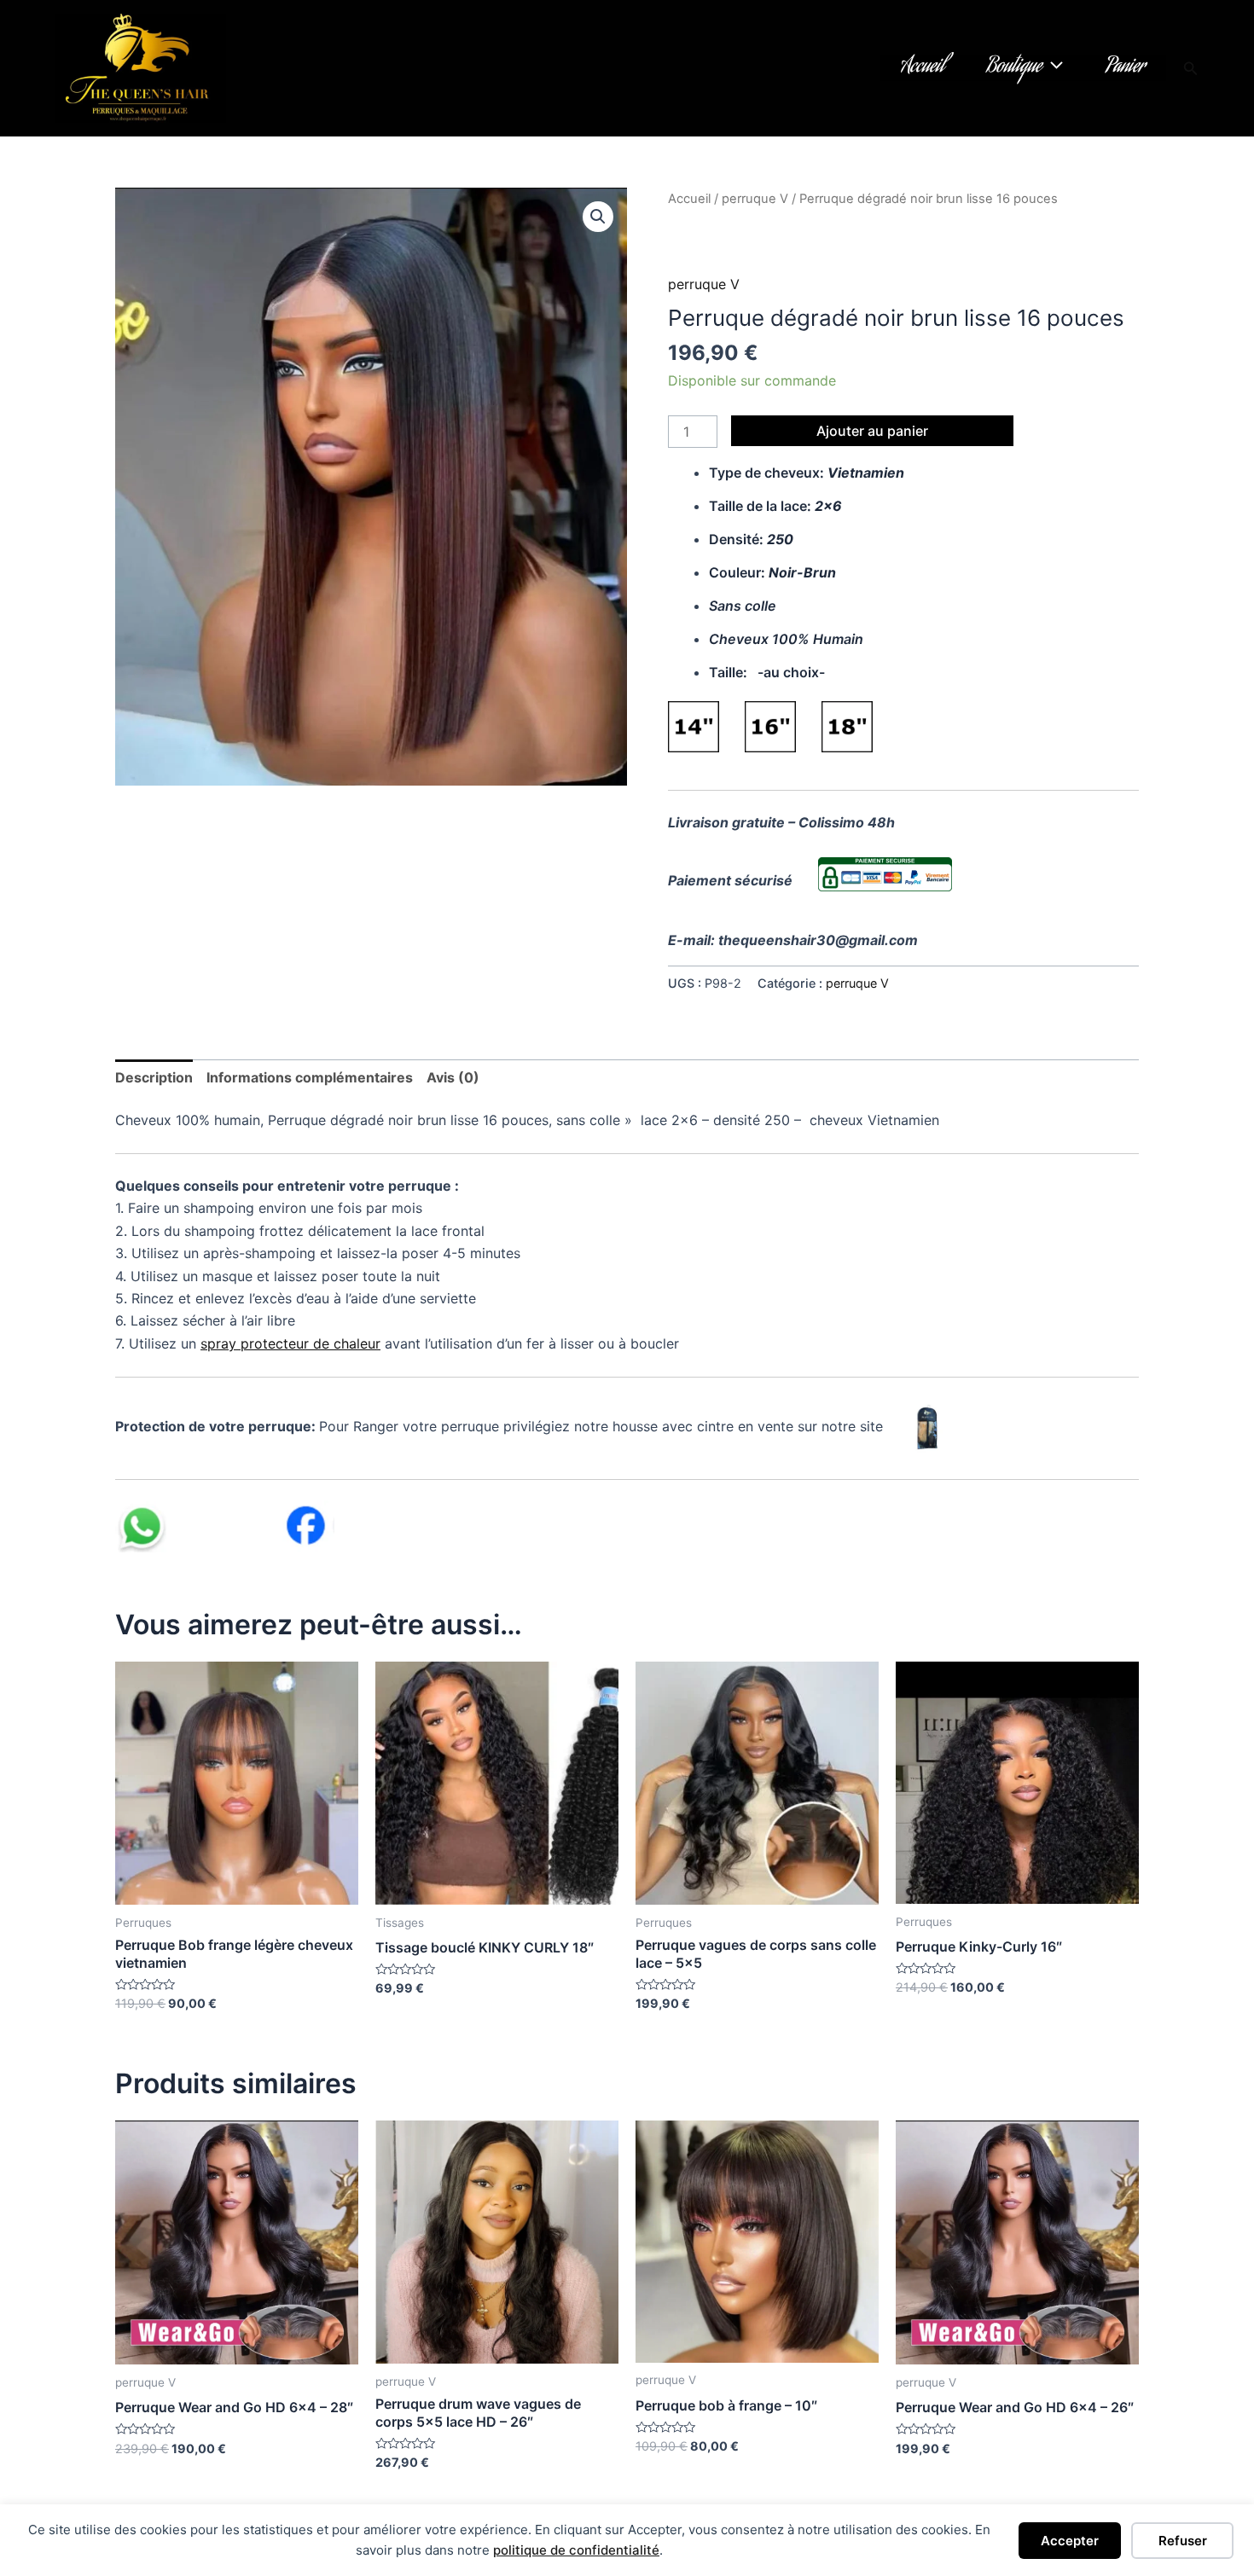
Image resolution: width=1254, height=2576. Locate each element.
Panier (1125, 68)
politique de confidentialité (576, 2550)
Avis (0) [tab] (453, 1077)
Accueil (923, 68)
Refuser (1183, 2541)
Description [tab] (154, 1077)
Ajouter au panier (872, 431)
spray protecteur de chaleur (290, 1343)
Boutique (1014, 68)
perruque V (755, 199)
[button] (1191, 69)
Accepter (1070, 2541)
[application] (1052, 68)
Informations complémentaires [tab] (310, 1077)
